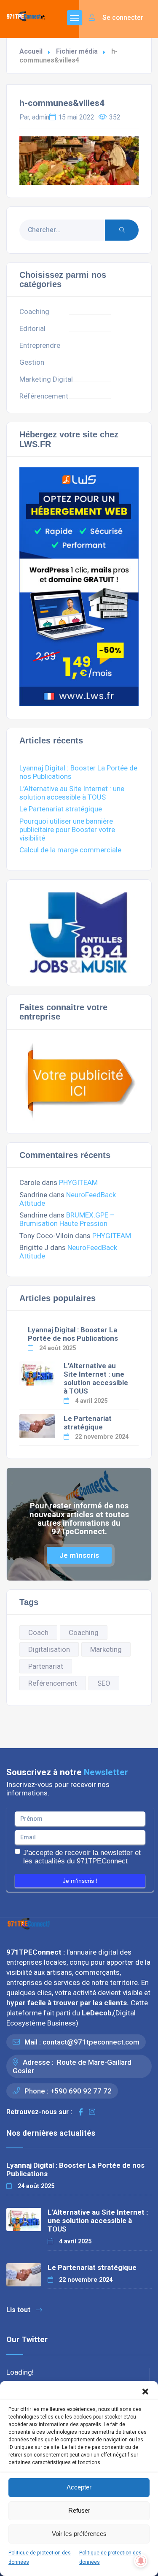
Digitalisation (49, 1649)
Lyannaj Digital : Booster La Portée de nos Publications (73, 1334)
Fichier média (77, 51)
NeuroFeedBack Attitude (68, 1199)
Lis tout (18, 2310)
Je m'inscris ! (80, 1881)
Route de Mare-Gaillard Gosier (72, 2066)
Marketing (106, 1649)
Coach (38, 1632)
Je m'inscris (79, 1555)
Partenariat (46, 1666)
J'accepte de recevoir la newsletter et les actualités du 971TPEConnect (82, 1857)
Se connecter (122, 18)
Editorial (32, 328)
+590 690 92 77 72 (81, 2091)
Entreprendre (40, 345)
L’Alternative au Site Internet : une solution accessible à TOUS (72, 793)
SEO (104, 1683)
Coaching (34, 312)
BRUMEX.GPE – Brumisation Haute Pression (67, 1219)
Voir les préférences (79, 2534)
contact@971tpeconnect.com (91, 2042)
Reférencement (53, 1683)
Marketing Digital (46, 379)
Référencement (44, 396)
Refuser (79, 2510)
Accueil (31, 51)
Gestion (32, 362)
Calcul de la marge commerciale (70, 850)
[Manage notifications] (141, 2561)
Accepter (79, 2487)
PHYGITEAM (78, 1182)
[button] (145, 2392)
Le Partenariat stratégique (61, 809)
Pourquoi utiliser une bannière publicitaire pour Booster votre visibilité (67, 830)
